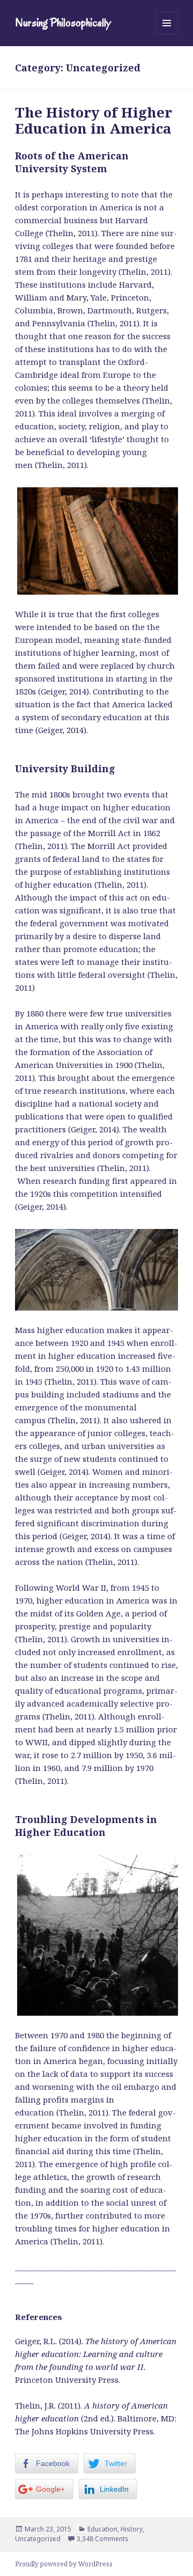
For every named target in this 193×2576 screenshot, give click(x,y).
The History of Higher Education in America (94, 120)
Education (102, 2529)
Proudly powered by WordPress (64, 2564)
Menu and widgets (167, 34)
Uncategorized (38, 2539)
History (132, 2529)
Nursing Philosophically (63, 23)
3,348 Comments (103, 2539)
